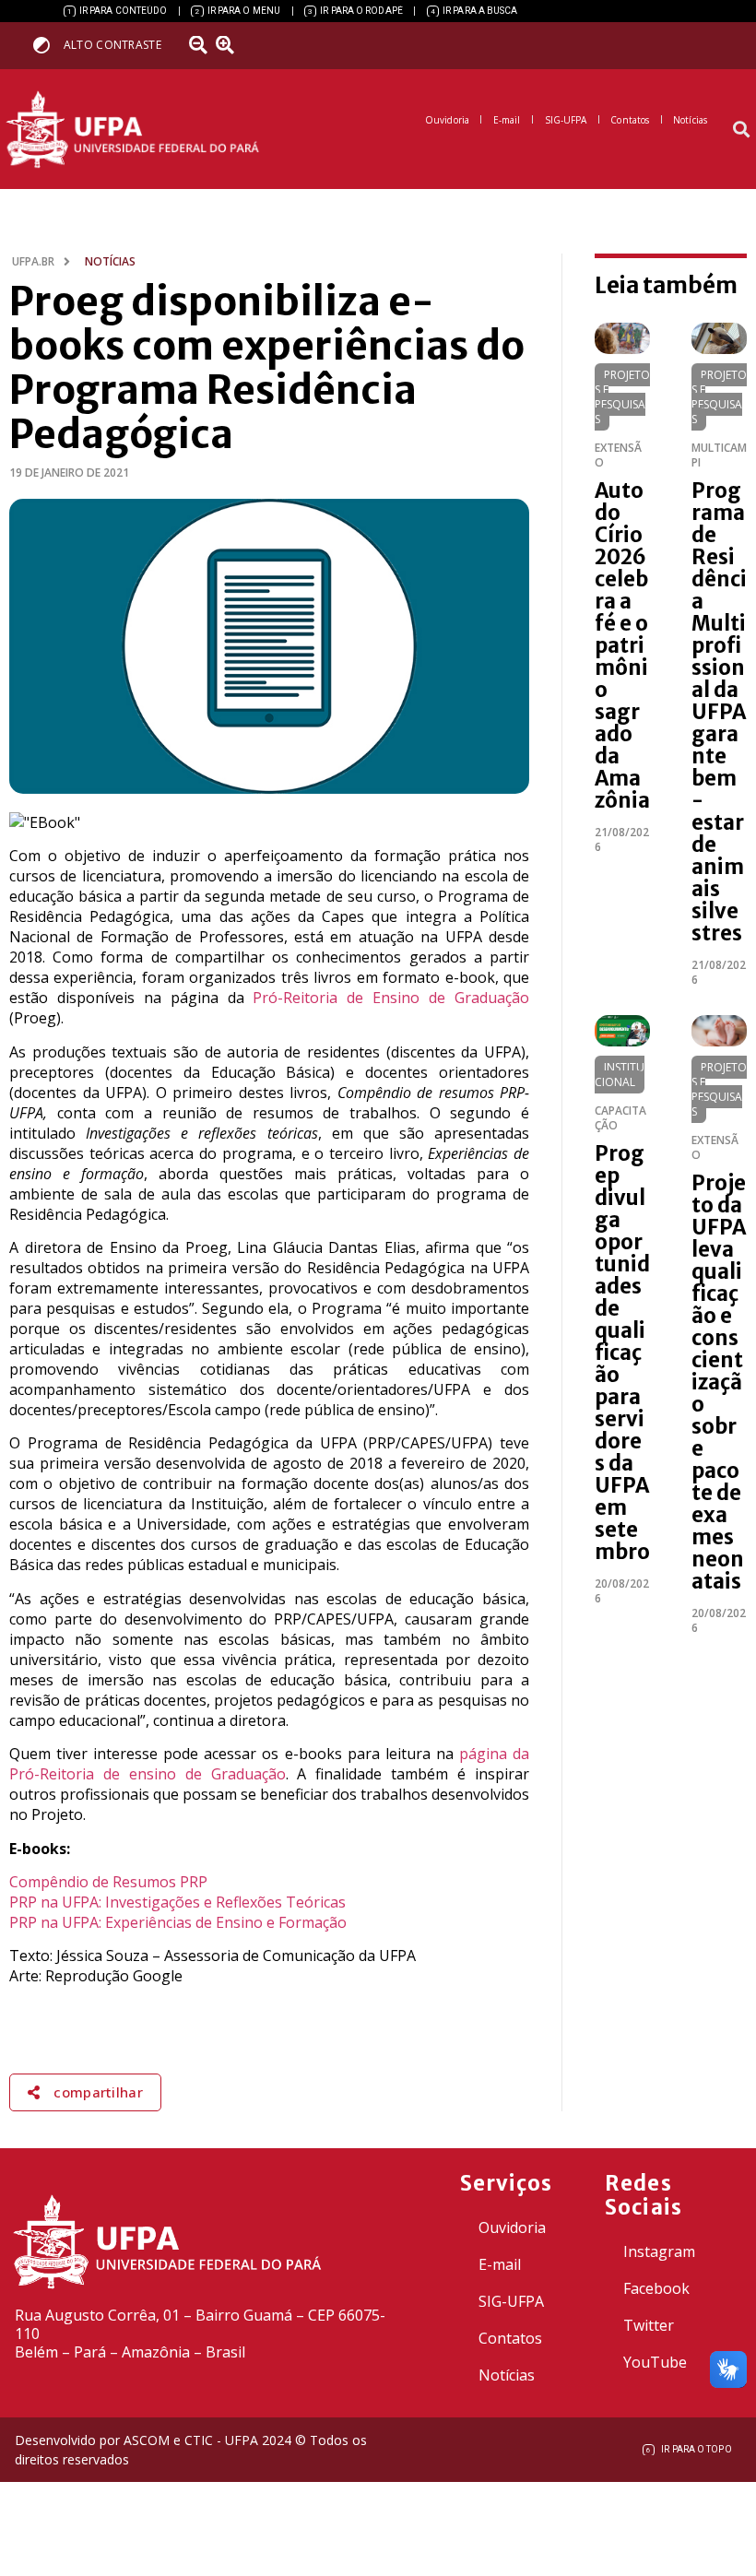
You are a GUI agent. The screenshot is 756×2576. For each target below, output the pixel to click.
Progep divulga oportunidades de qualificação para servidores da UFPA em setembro (622, 1353)
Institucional (620, 1075)
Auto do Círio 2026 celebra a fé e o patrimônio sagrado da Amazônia (622, 645)
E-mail (500, 2264)
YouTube (655, 2362)
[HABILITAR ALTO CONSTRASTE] (47, 45)
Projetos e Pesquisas (622, 397)
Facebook (656, 2288)
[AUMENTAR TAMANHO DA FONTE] (231, 45)
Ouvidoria (512, 2227)
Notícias (507, 2375)
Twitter (649, 2325)
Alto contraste (112, 45)
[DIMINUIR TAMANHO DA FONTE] (200, 45)
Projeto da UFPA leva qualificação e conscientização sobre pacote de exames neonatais (719, 1382)
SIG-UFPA (511, 2301)
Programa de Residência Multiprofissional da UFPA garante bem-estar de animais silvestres (719, 712)
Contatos (510, 2338)
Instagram (659, 2251)
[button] (741, 130)
